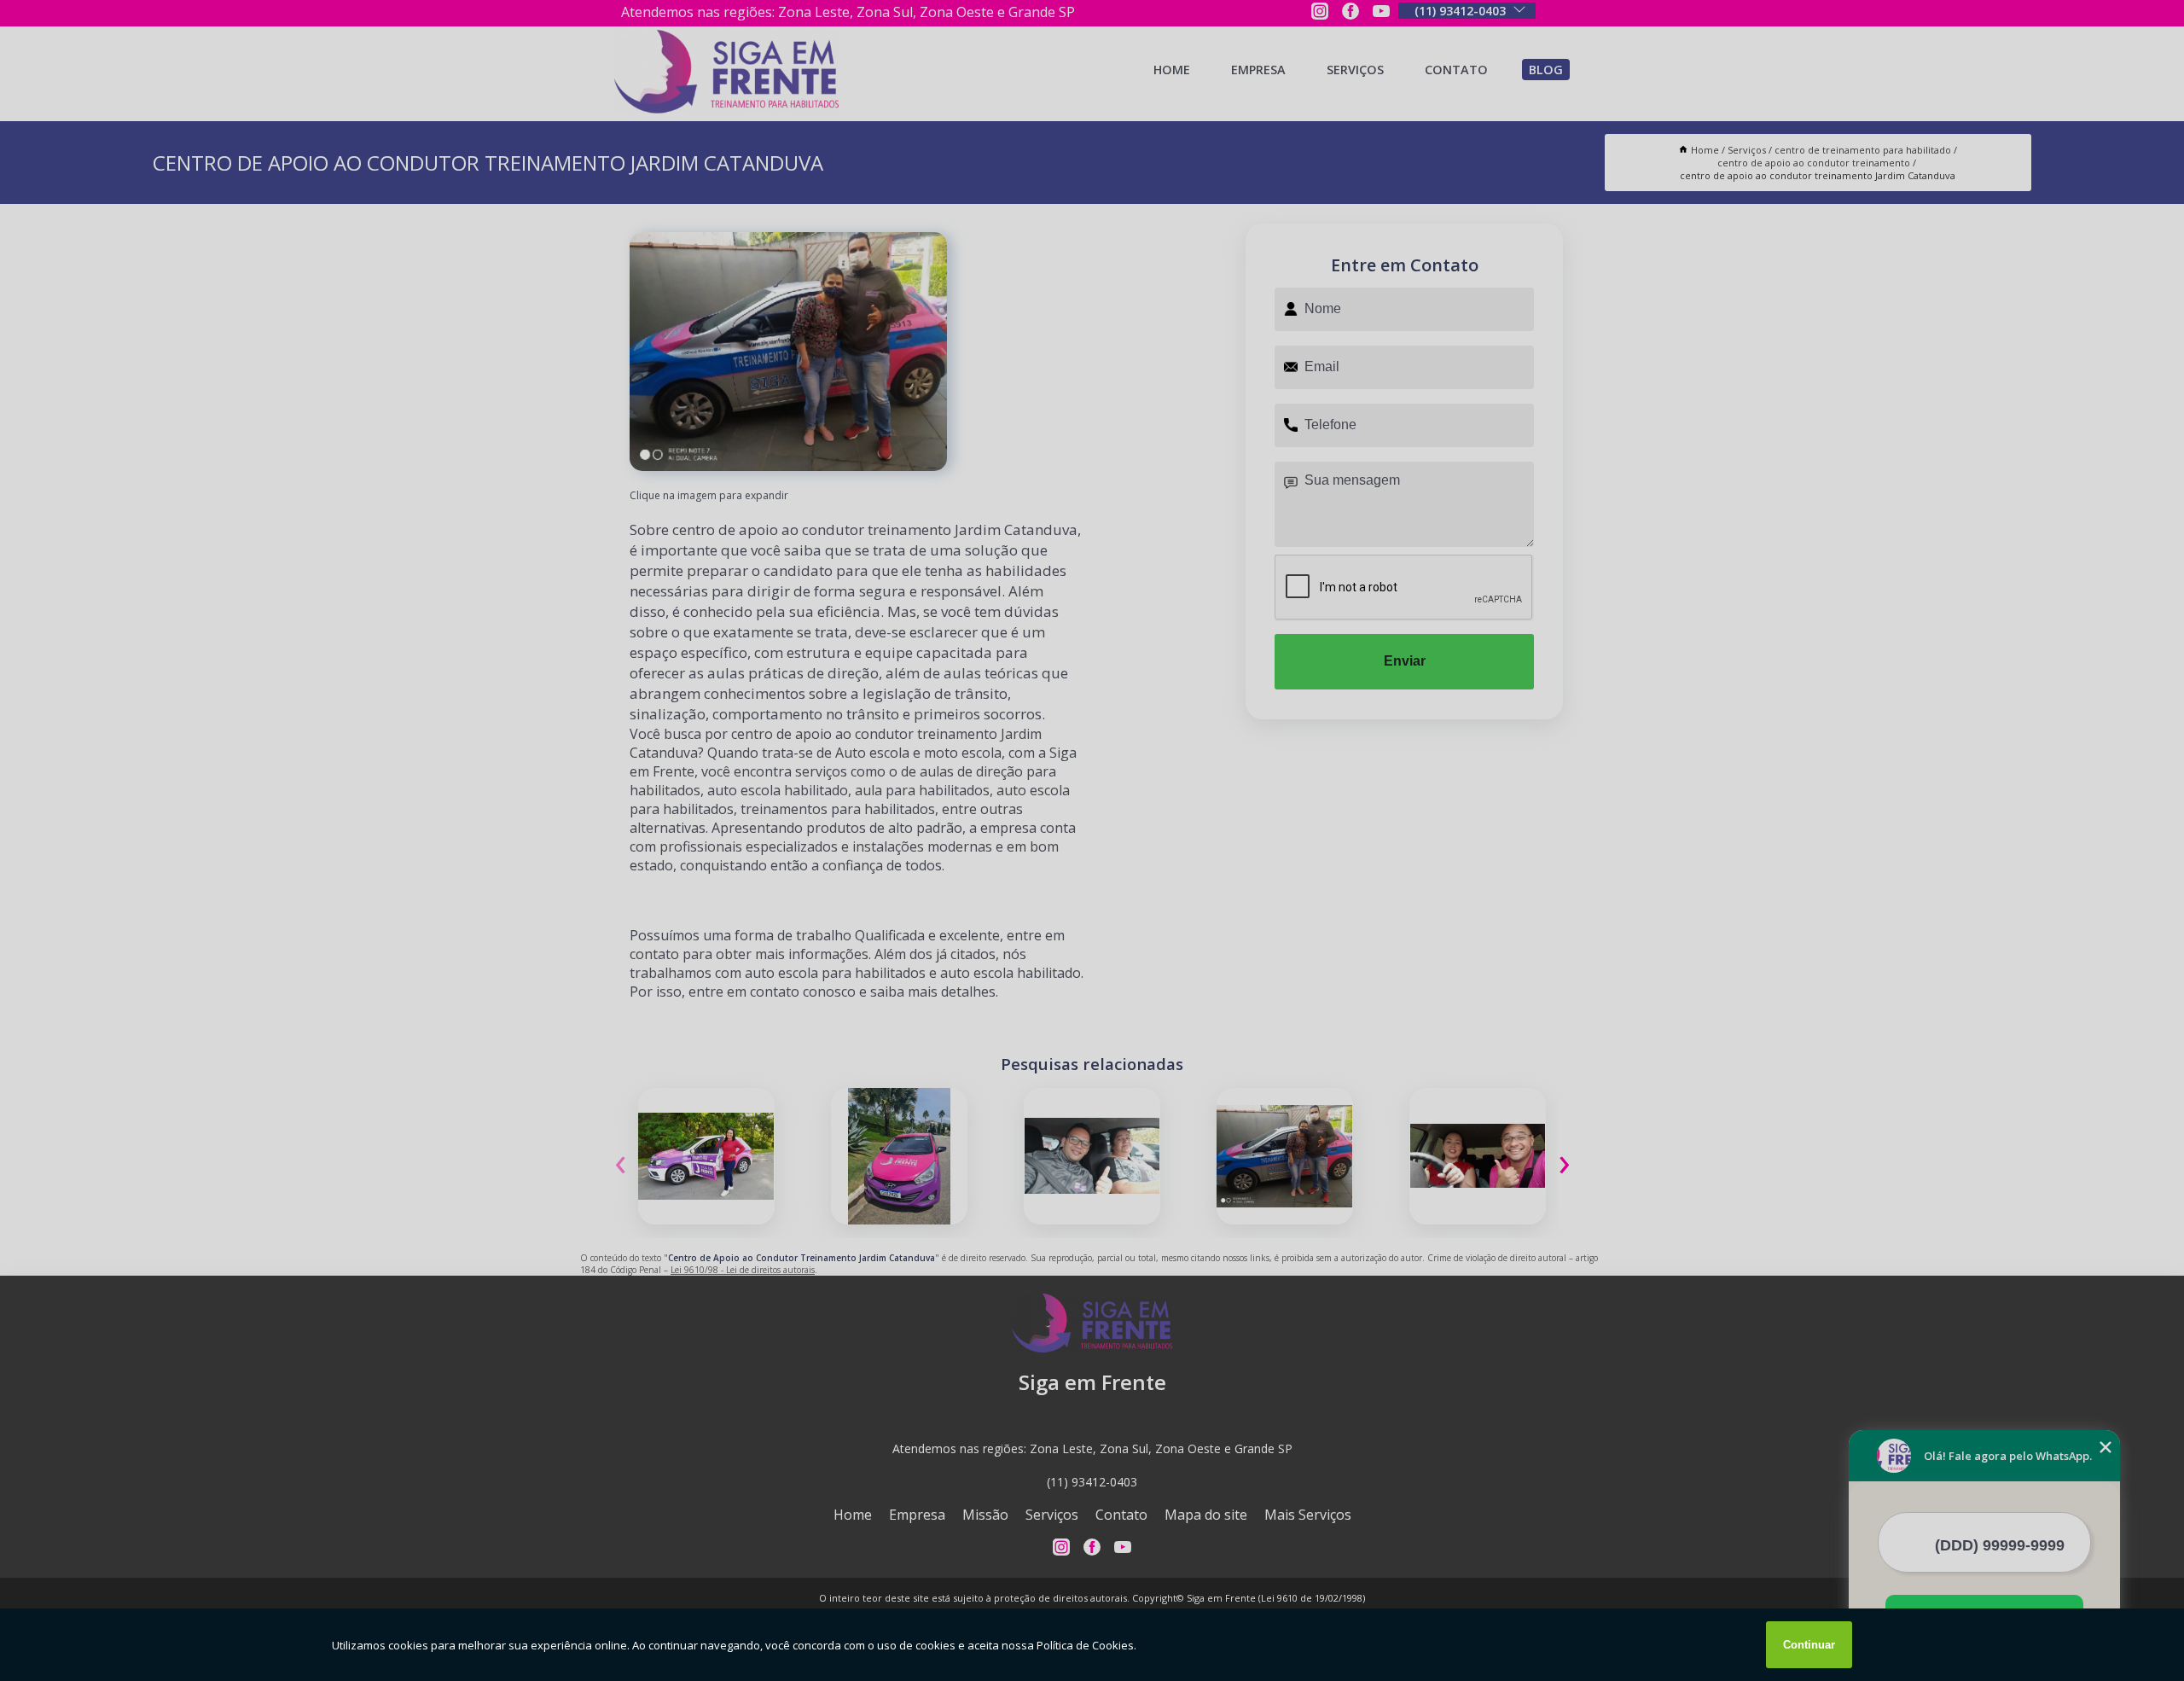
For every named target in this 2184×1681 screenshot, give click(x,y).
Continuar (1809, 1645)
